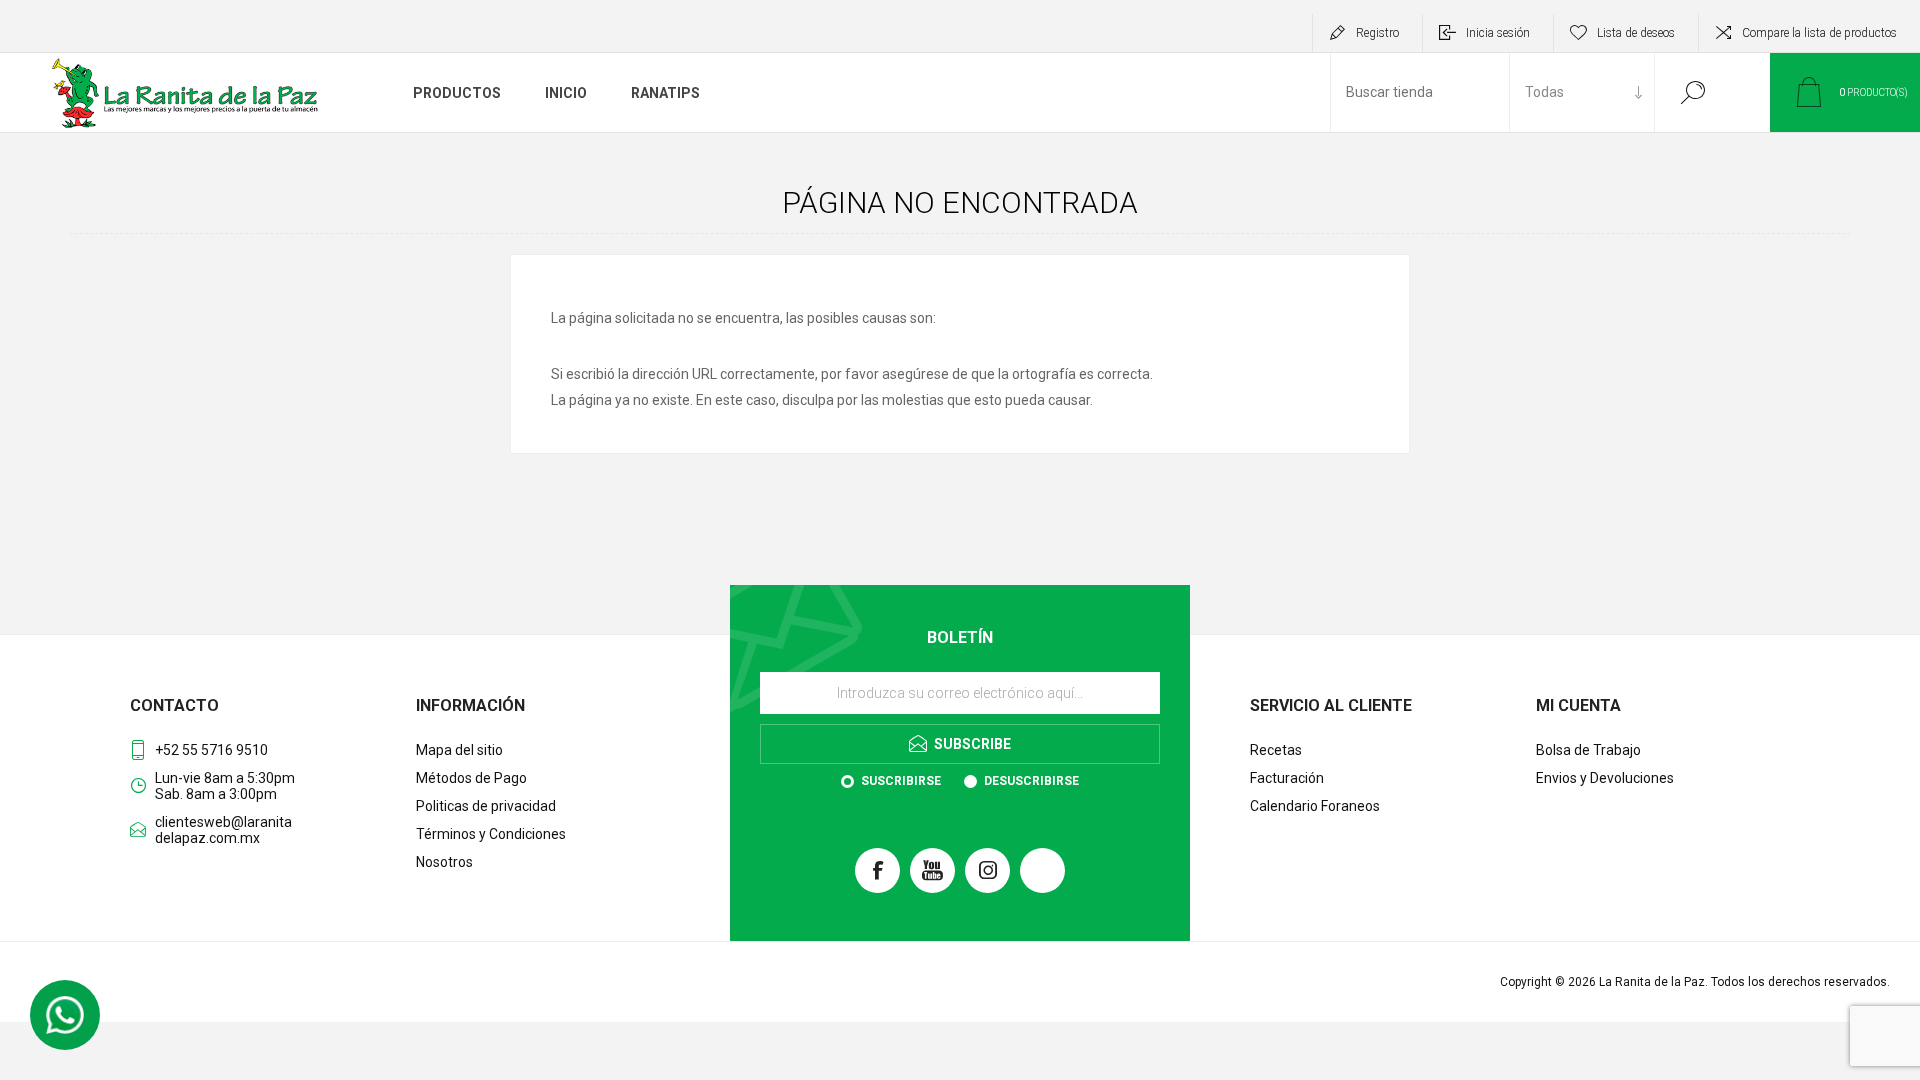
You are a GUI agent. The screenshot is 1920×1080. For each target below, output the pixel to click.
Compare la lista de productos (1819, 33)
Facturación (1287, 778)
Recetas (1276, 750)
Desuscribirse (1031, 781)
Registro (1377, 33)
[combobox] (1420, 92)
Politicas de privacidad (486, 806)
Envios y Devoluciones (1605, 778)
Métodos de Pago (471, 778)
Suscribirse (901, 781)
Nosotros (444, 862)
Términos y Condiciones (491, 834)
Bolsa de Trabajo (1588, 750)
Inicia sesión (1498, 33)
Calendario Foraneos (1315, 806)
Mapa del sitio (459, 750)
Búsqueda (1692, 92)
